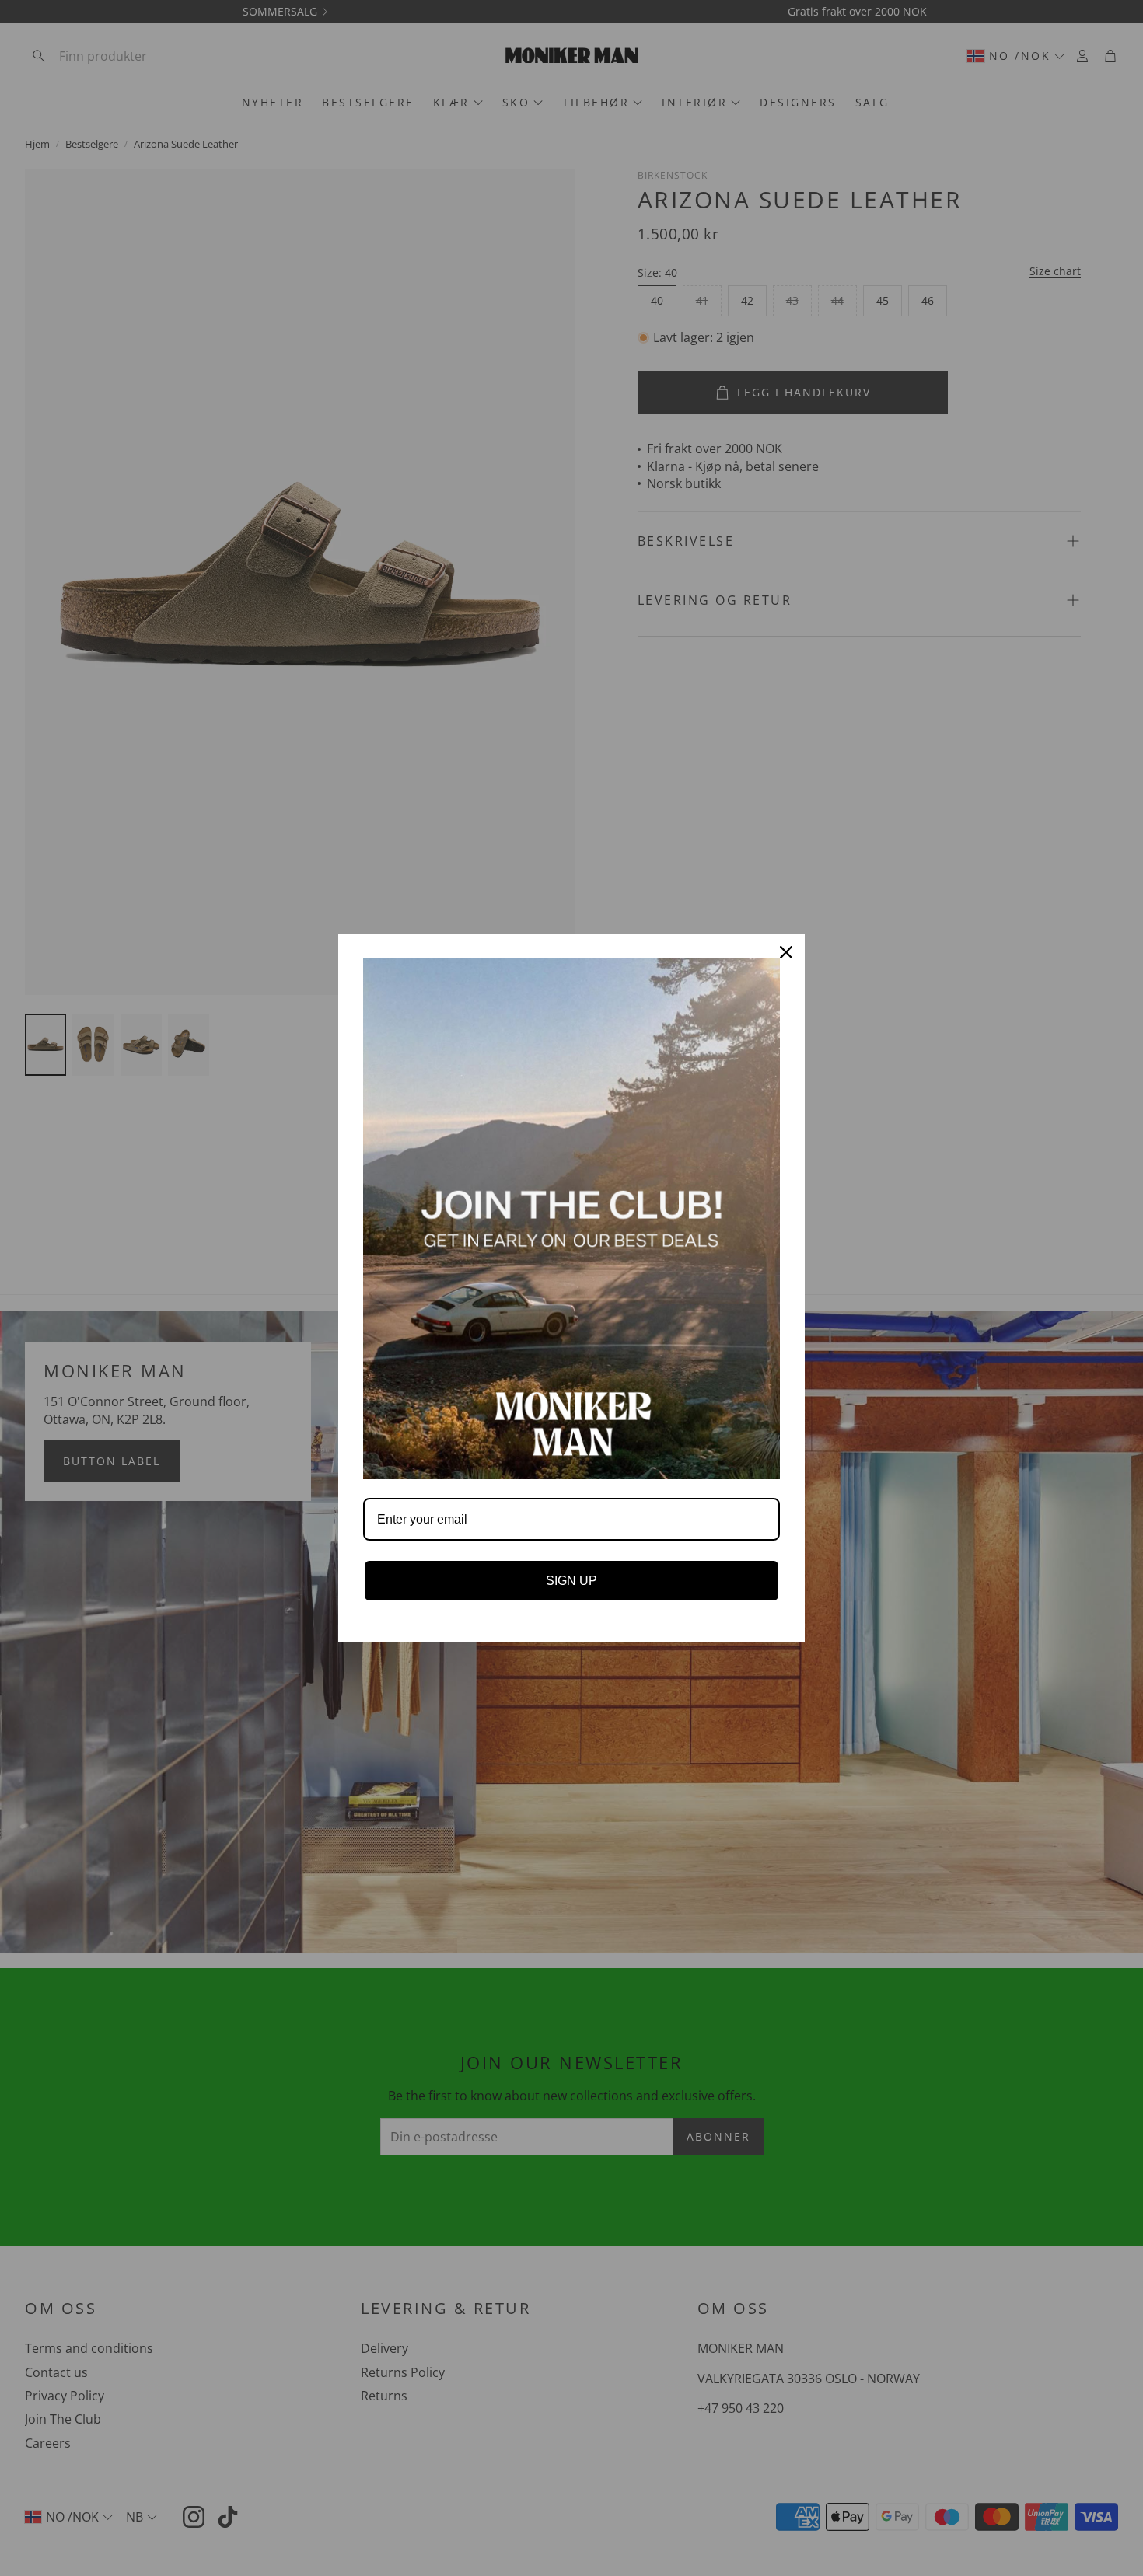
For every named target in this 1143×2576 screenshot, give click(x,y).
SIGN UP (571, 1581)
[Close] (786, 952)
